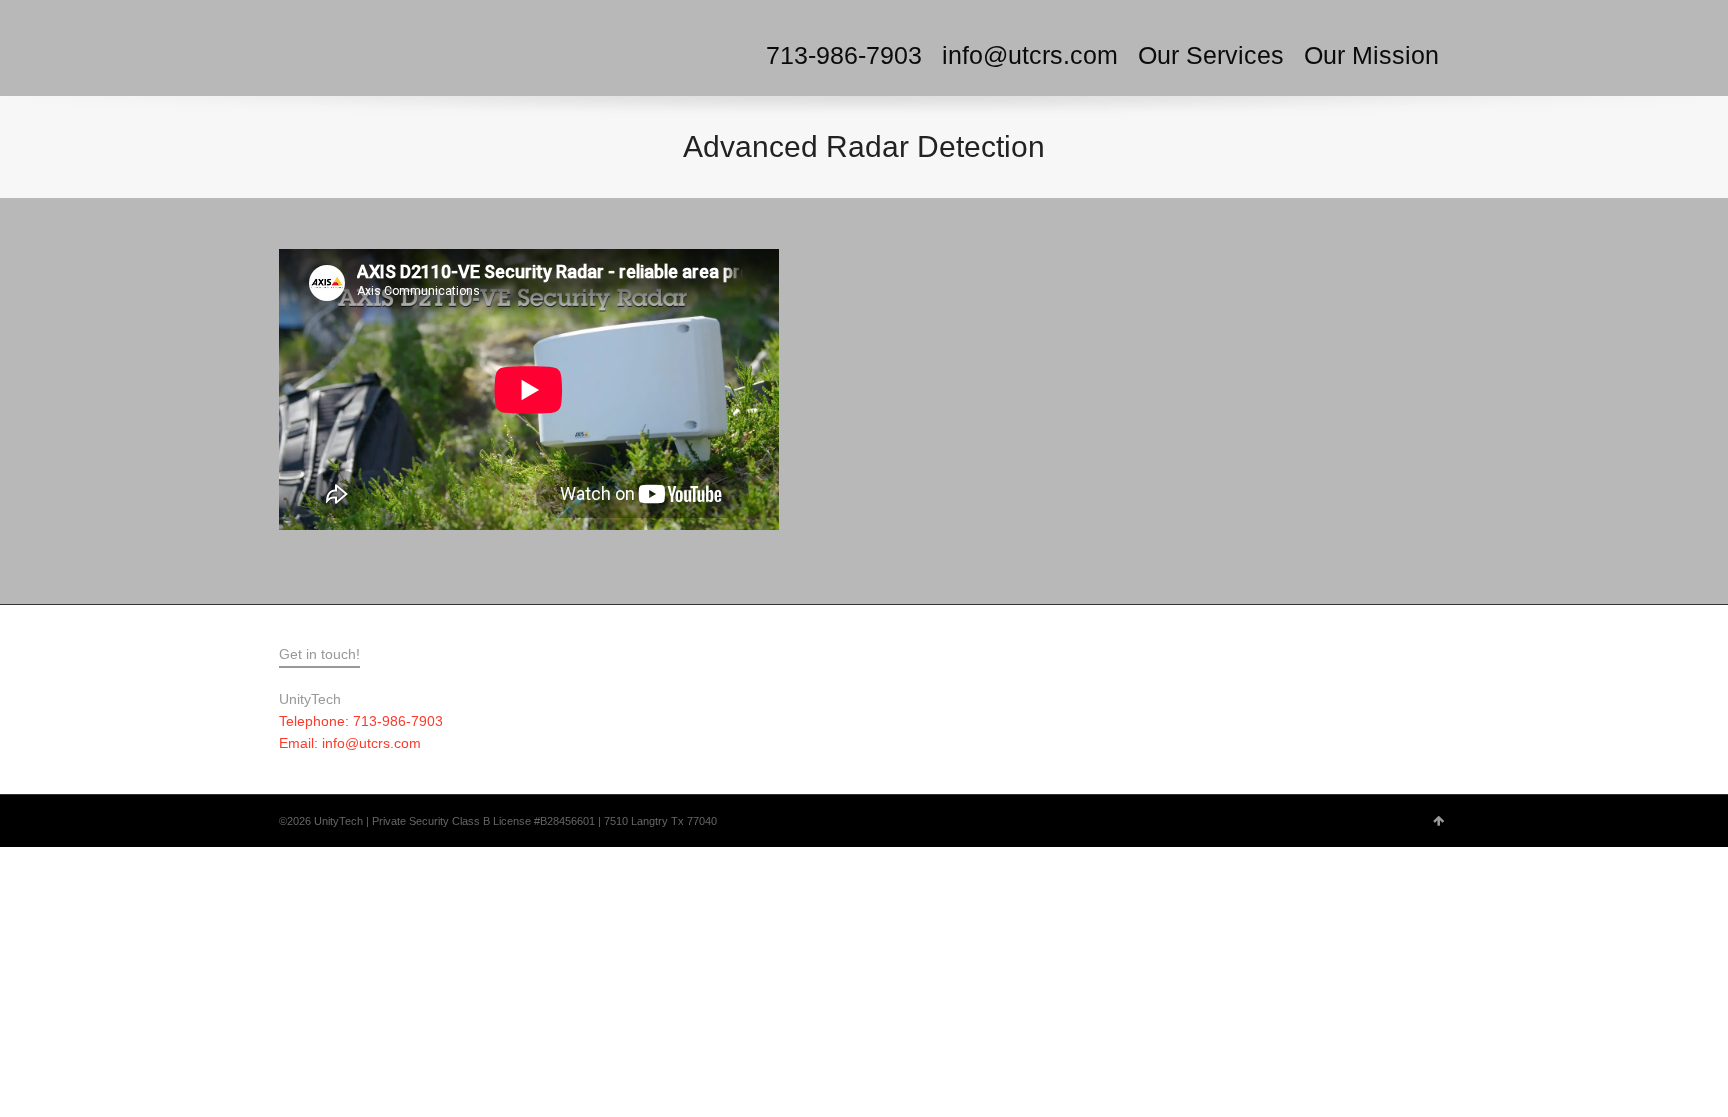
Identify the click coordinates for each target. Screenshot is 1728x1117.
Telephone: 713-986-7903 (361, 721)
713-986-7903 (844, 55)
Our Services (1211, 55)
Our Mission (1371, 55)
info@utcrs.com (1030, 55)
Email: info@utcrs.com (350, 743)
